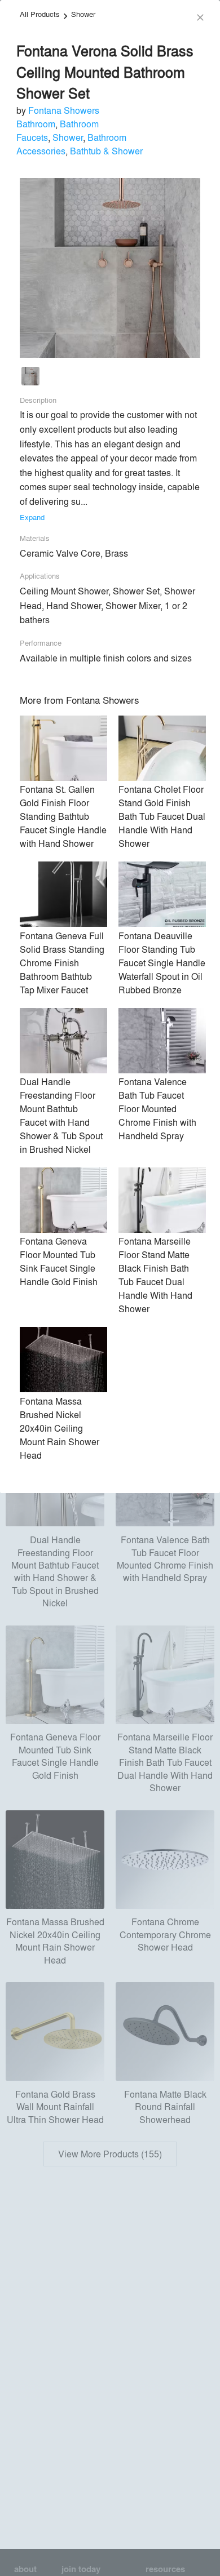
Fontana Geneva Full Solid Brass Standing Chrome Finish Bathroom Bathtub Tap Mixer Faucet (62, 963)
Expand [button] (32, 517)
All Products (40, 14)
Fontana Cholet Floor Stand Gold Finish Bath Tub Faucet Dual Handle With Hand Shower (162, 816)
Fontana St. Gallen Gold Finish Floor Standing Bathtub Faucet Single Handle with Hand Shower (63, 816)
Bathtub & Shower (106, 151)
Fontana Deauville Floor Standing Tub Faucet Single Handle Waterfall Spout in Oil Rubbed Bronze (162, 963)
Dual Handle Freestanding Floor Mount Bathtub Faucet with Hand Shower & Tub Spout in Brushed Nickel (61, 1115)
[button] (30, 378)
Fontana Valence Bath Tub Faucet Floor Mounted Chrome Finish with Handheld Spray (157, 1109)
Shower (83, 14)
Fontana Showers (64, 110)
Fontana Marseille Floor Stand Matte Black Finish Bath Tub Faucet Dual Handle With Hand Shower (155, 1275)
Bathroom (36, 124)
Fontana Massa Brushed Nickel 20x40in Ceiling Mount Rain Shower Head (60, 1428)
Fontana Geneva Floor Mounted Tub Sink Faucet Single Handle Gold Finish (59, 1261)
